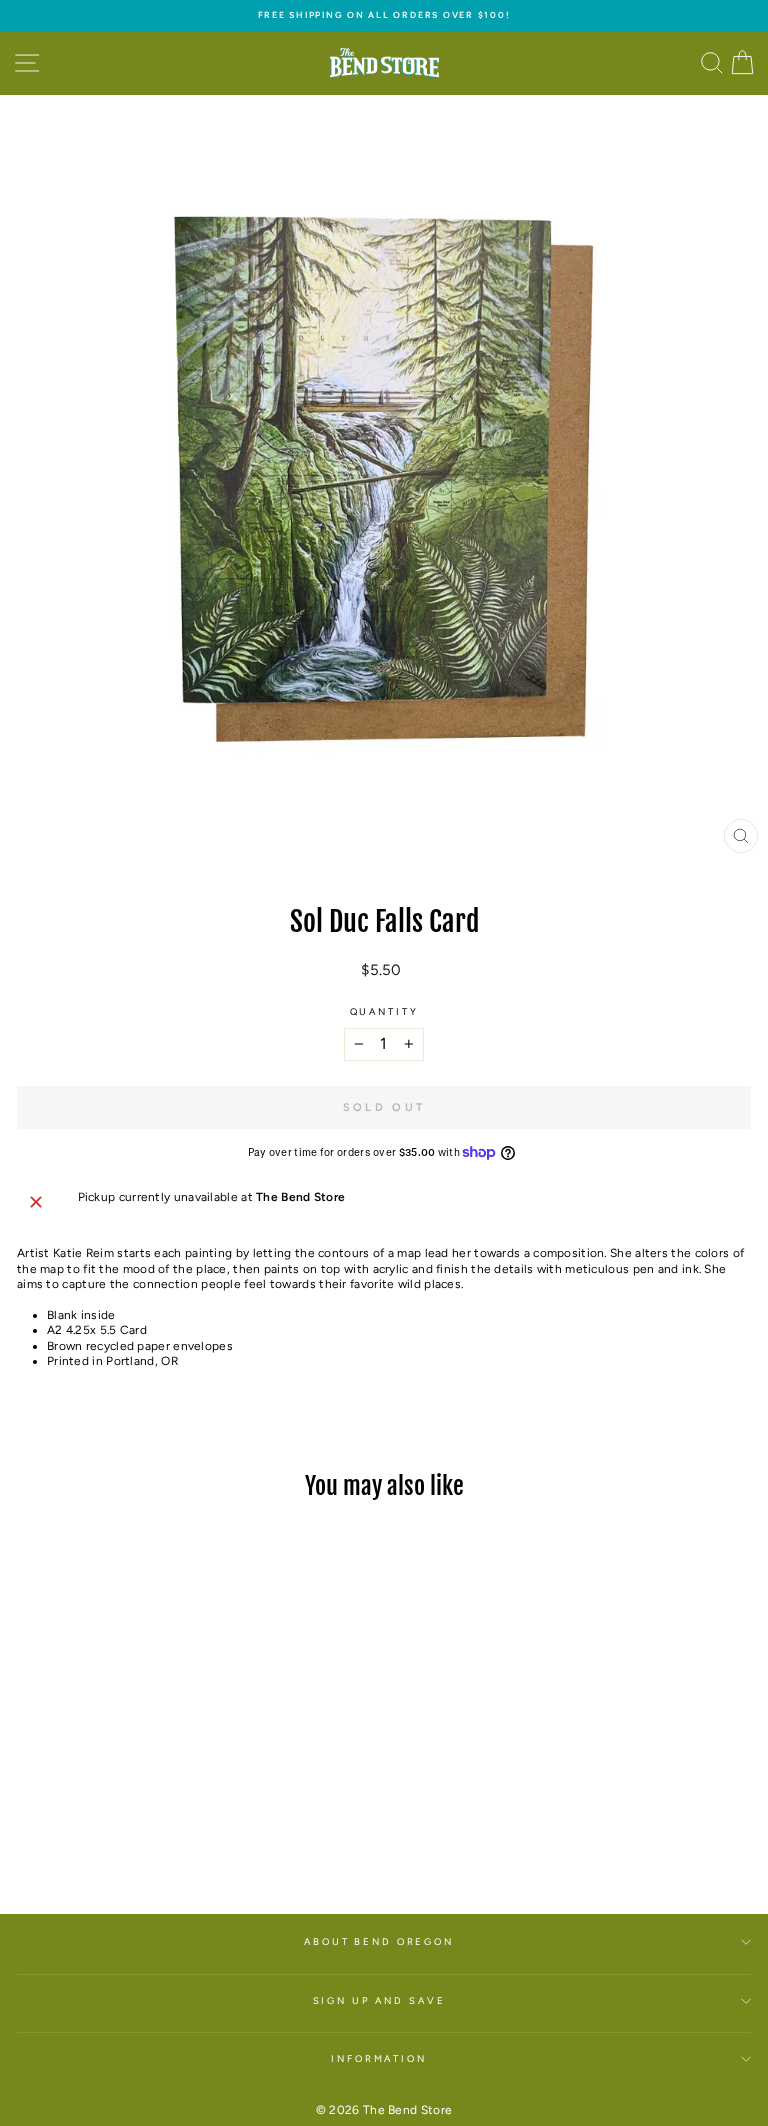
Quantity (384, 1011)
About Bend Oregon (379, 1941)
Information (379, 2058)
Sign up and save (379, 2000)
